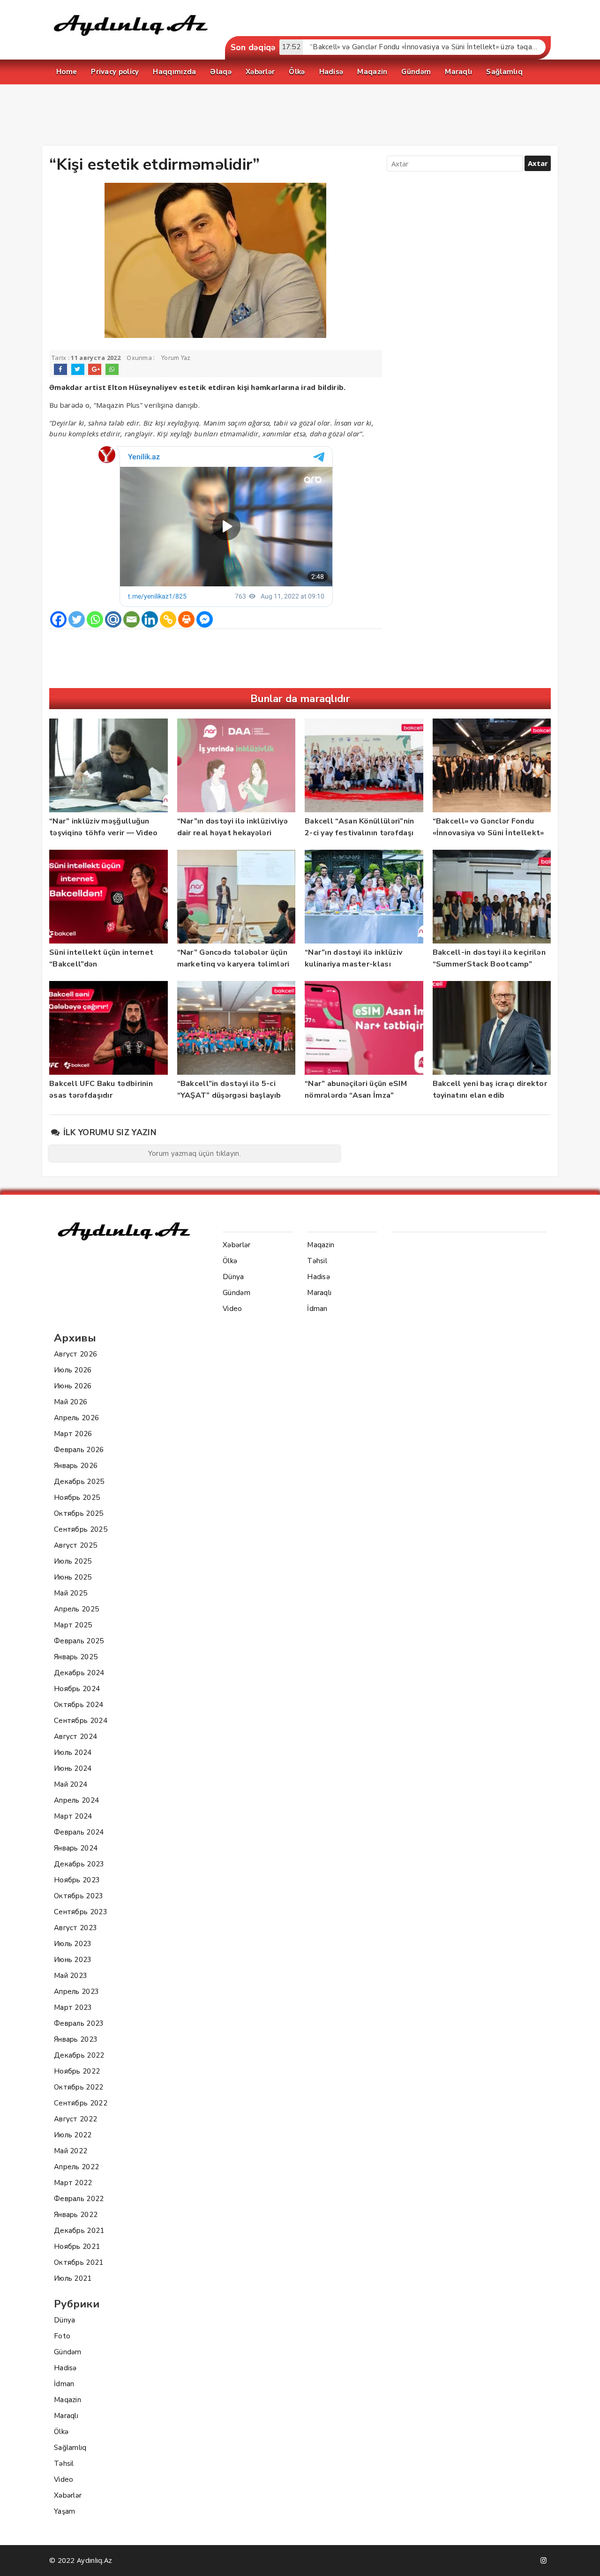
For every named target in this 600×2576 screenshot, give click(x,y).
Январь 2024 (76, 1848)
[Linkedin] (150, 619)
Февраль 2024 (79, 1832)
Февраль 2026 (79, 1450)
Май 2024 (71, 1784)
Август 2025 (75, 1545)
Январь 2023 (76, 2039)
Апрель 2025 (76, 1609)
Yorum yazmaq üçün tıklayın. (195, 1153)
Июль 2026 (73, 1370)
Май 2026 (71, 1402)
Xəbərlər (68, 2495)
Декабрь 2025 (79, 1482)
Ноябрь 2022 (77, 2071)
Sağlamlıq (70, 2448)
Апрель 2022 (76, 2167)
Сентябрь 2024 (81, 1721)
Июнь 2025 (73, 1577)
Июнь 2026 (73, 1386)
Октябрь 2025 (79, 1513)
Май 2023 (71, 1976)
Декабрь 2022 (79, 2055)
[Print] (186, 619)
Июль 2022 (73, 2135)
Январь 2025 (76, 1657)
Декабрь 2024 (79, 1673)
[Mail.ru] (113, 619)
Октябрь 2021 (79, 2262)
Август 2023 (75, 1928)
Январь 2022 (76, 2215)
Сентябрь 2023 (81, 1912)
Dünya (65, 2320)
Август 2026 (75, 1354)
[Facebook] (58, 619)
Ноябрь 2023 (77, 1880)
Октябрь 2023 (79, 1896)
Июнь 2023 (73, 1960)
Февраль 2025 (79, 1641)
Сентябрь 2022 (81, 2103)
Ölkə (61, 2432)
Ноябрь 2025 (77, 1498)
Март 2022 (73, 2183)
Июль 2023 (73, 1944)
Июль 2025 (73, 1561)
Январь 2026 (76, 1466)
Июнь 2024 (73, 1768)
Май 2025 (71, 1593)
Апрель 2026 (76, 1418)
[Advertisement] (300, 117)
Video (64, 2479)
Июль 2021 (73, 2278)
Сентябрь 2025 (81, 1529)
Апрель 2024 (76, 1800)
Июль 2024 (73, 1752)
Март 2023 (73, 2007)
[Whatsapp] (95, 619)
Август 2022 (75, 2119)
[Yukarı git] (584, 2560)
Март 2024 (73, 1816)
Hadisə (65, 2368)
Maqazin (67, 2400)
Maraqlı (66, 2416)
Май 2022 (71, 2151)
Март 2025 (73, 1625)
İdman (64, 2384)
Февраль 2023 (79, 2023)
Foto (62, 2336)
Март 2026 (73, 1434)
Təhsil (64, 2464)
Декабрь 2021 (79, 2231)
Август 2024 (75, 1737)
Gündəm (68, 2352)
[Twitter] (77, 619)
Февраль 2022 (79, 2199)
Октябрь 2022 (79, 2087)
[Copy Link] (168, 619)
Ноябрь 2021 (77, 2247)
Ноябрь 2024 (77, 1689)
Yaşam (65, 2511)
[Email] (131, 619)
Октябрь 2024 (79, 1705)
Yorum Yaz (176, 358)
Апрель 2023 (76, 1992)
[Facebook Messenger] (205, 619)
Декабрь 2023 (79, 1864)
